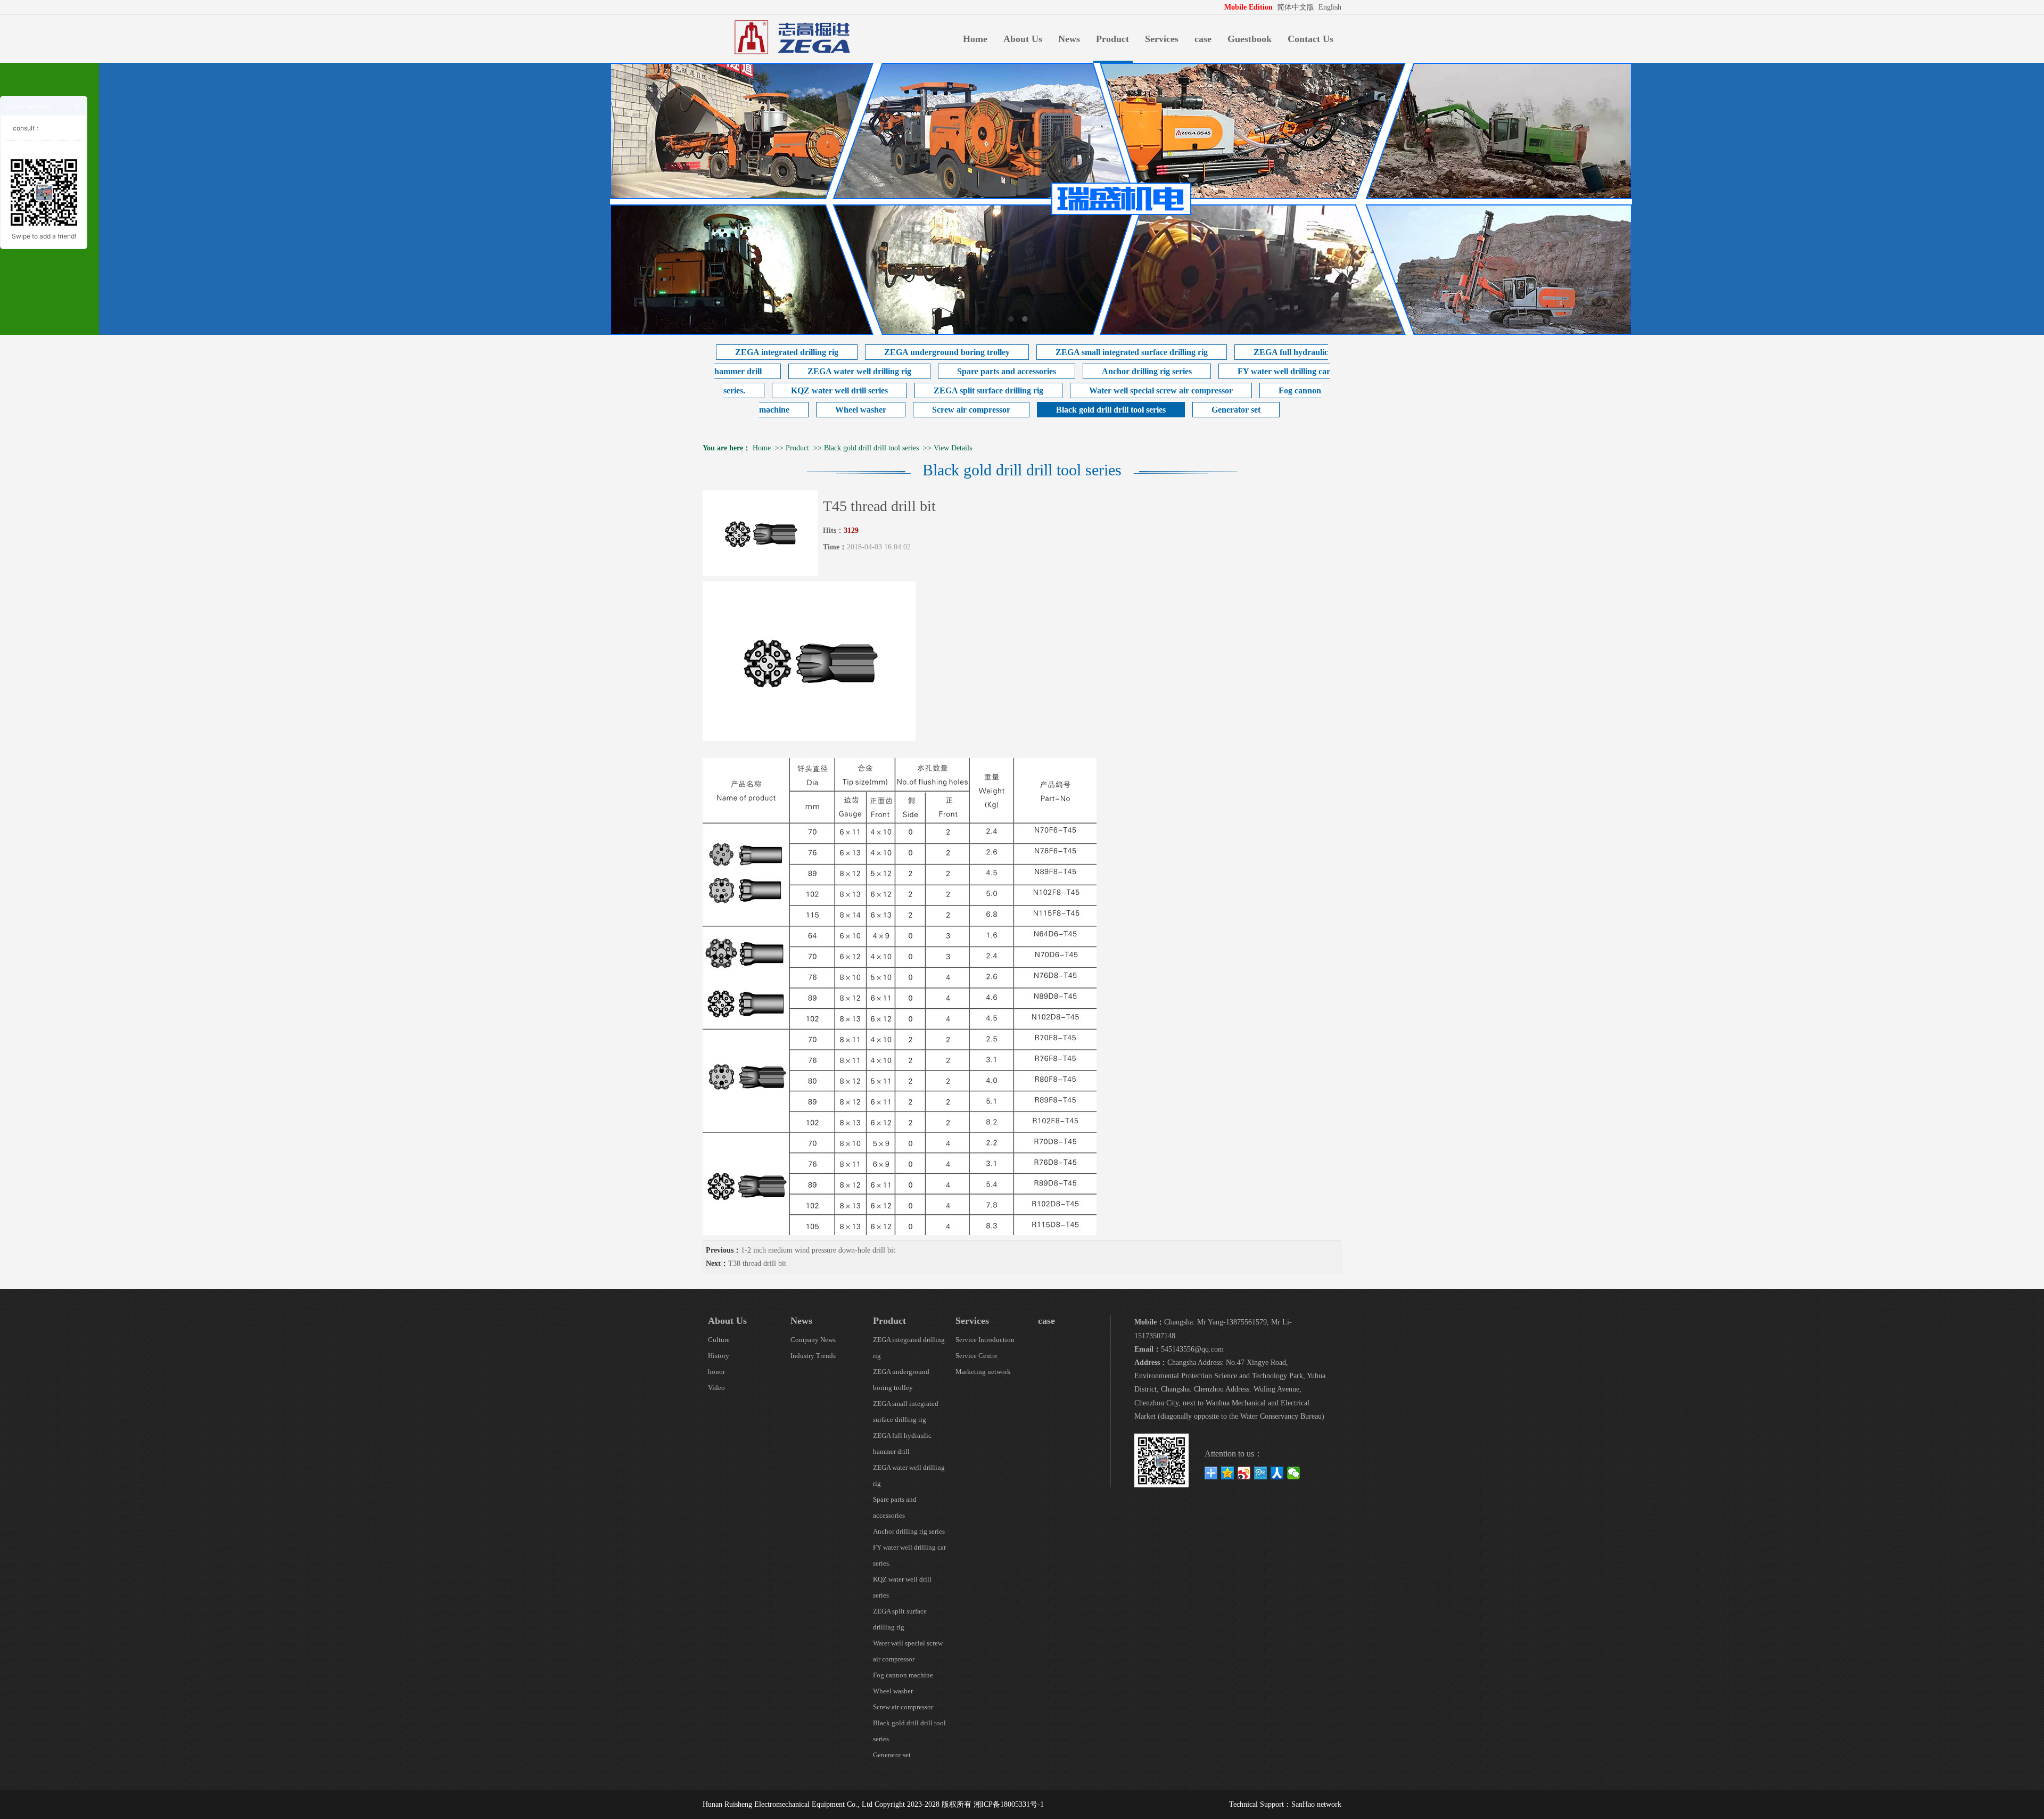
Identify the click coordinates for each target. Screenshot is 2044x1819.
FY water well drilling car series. (909, 1555)
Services (1162, 39)
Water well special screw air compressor (1161, 390)
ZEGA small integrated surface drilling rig (1132, 352)
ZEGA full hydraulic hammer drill (902, 1443)
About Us (1023, 39)
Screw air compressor (971, 410)
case (1203, 39)
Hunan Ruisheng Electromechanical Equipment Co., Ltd (788, 1804)
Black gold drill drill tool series (1111, 410)
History (719, 1356)
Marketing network (983, 1372)
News (1069, 39)
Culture (719, 1340)
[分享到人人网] (1277, 1473)
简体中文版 (1297, 7)
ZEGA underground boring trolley (947, 352)
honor (716, 1372)
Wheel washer (861, 410)
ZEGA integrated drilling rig (787, 352)
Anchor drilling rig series (1147, 371)
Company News (813, 1340)
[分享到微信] (1294, 1473)
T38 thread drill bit (757, 1264)
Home (975, 39)
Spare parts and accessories (1007, 371)
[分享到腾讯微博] (1261, 1473)
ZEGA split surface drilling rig (988, 390)
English (1330, 7)
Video (716, 1388)
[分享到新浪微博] (1244, 1473)
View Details (953, 448)
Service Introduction (985, 1340)
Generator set (1236, 410)
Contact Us (1311, 39)
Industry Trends (813, 1356)
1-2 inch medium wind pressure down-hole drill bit (818, 1250)
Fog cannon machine (903, 1675)
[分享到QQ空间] (1228, 1473)
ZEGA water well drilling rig (859, 371)
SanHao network (1316, 1804)
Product (1112, 39)
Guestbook (1250, 39)
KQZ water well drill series (839, 390)
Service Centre (976, 1356)
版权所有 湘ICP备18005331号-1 (993, 1804)
